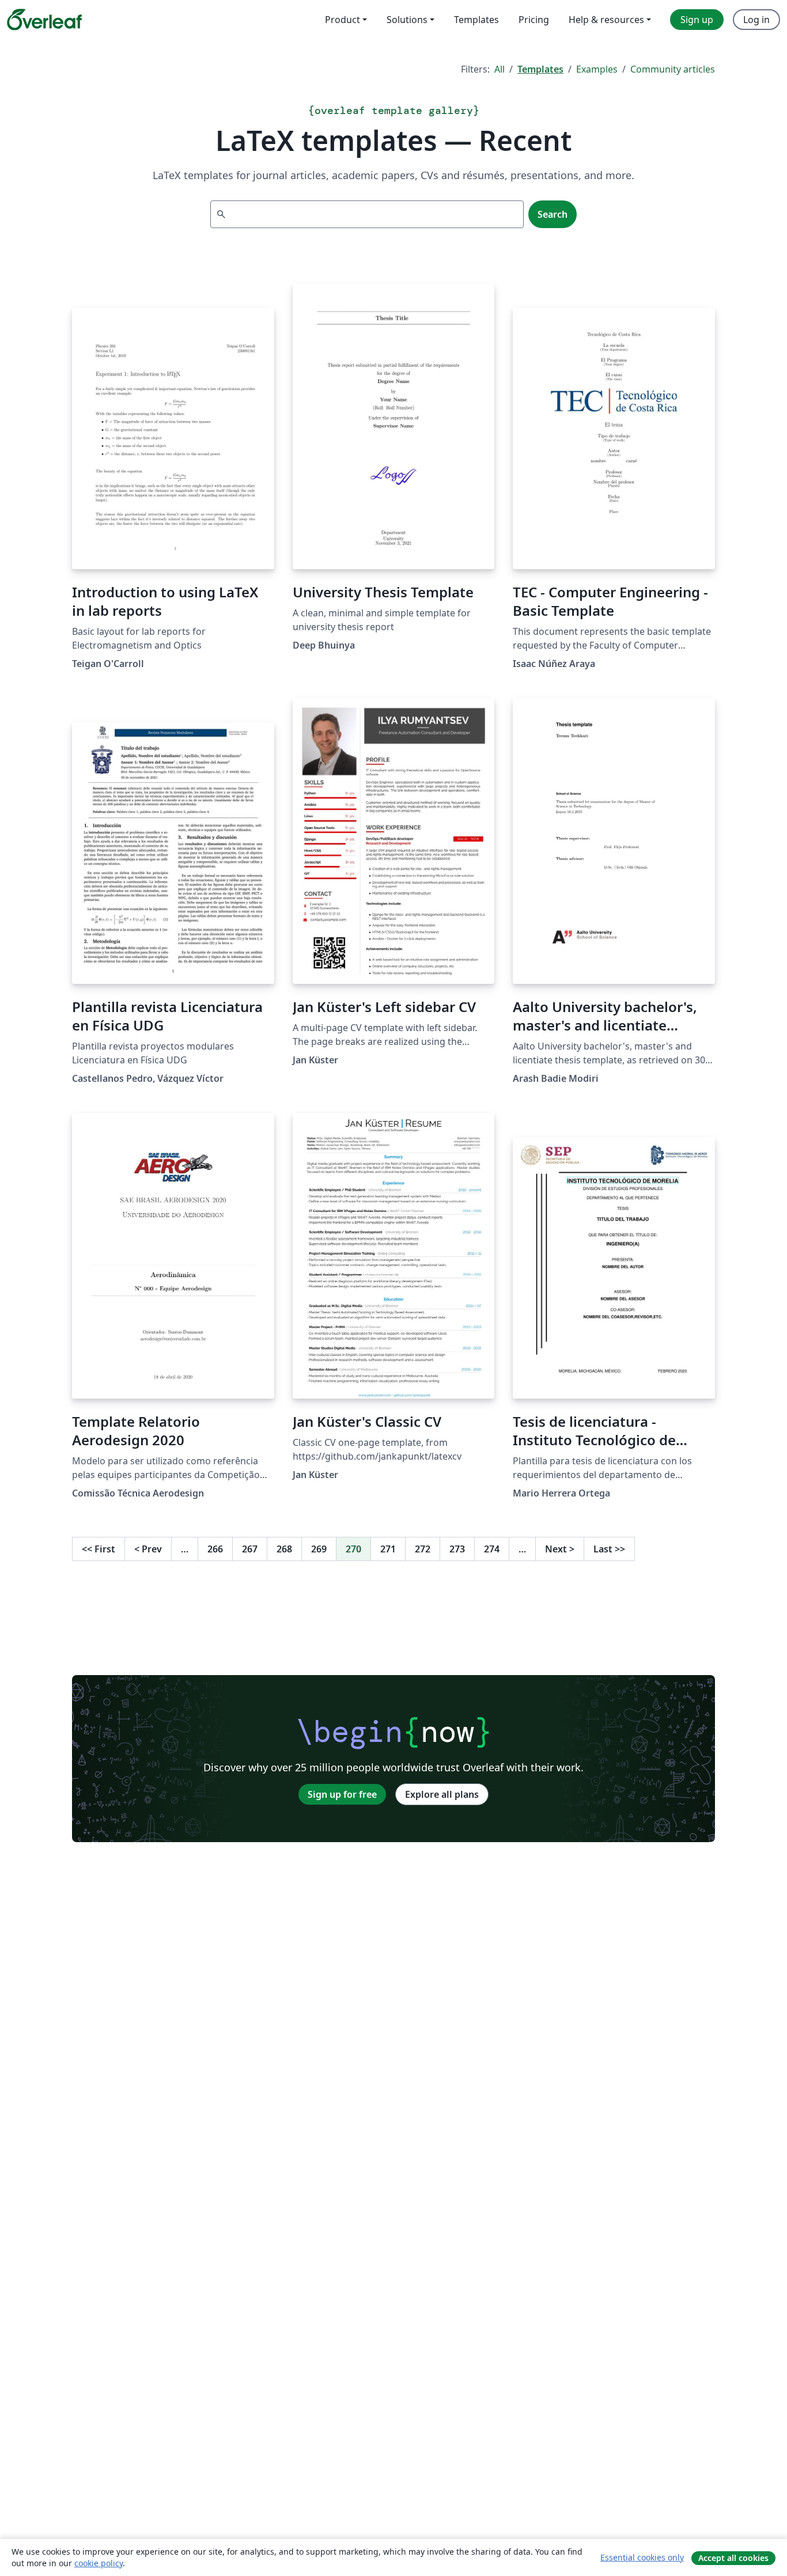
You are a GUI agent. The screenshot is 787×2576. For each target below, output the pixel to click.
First (99, 1549)
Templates (540, 69)
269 (319, 1549)
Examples (597, 69)
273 (457, 1549)
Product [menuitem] (343, 20)
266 (215, 1549)
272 (423, 1549)
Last (609, 1549)
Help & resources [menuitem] (606, 20)
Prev (148, 1549)
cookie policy (99, 2563)
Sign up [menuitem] (697, 20)
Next (560, 1549)
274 (492, 1549)
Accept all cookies (733, 2558)
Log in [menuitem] (756, 20)
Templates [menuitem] (476, 20)
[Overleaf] (44, 20)
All (500, 69)
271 (388, 1549)
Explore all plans (442, 1794)
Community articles (673, 69)
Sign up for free (342, 1794)
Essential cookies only (642, 2557)
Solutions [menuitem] (407, 20)
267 (250, 1549)
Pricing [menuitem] (534, 20)
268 (284, 1549)
